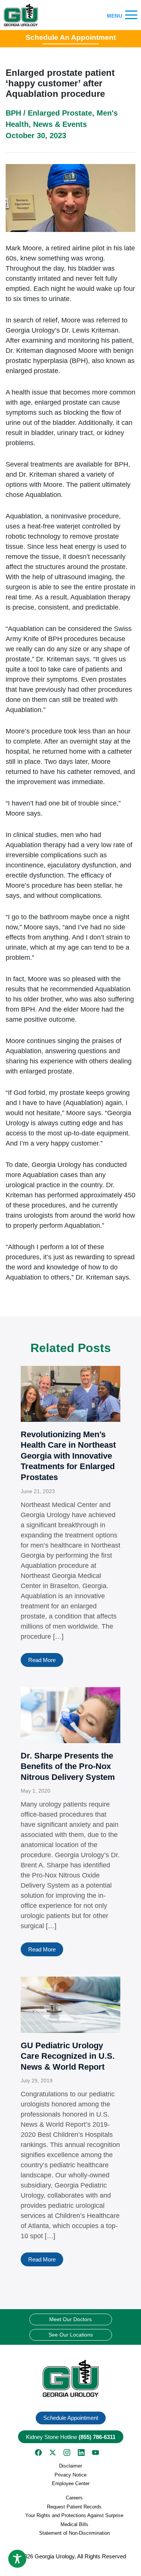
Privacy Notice (70, 2475)
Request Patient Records (74, 2507)
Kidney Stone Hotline (71, 2437)
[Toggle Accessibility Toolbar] (17, 2559)
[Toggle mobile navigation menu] (131, 15)
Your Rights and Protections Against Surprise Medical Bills (74, 2520)
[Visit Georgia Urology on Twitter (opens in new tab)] (53, 2453)
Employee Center (71, 2483)
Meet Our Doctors (70, 2319)
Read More (42, 1660)
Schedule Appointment (71, 2418)
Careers (74, 2498)
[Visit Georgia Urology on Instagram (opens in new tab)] (67, 2453)
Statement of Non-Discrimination (74, 2533)
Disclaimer (70, 2466)
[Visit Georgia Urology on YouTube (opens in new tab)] (96, 2453)
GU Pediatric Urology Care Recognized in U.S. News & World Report (68, 2056)
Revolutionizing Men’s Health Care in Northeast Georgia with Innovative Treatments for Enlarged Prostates (68, 1456)
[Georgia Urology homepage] (21, 15)
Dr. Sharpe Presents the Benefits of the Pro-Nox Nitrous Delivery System (68, 1766)
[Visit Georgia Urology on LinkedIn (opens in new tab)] (81, 2453)
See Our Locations (71, 2335)
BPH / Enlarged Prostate (49, 113)
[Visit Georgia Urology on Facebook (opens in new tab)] (38, 2453)
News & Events (60, 124)
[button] (70, 2378)
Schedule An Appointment (71, 37)
